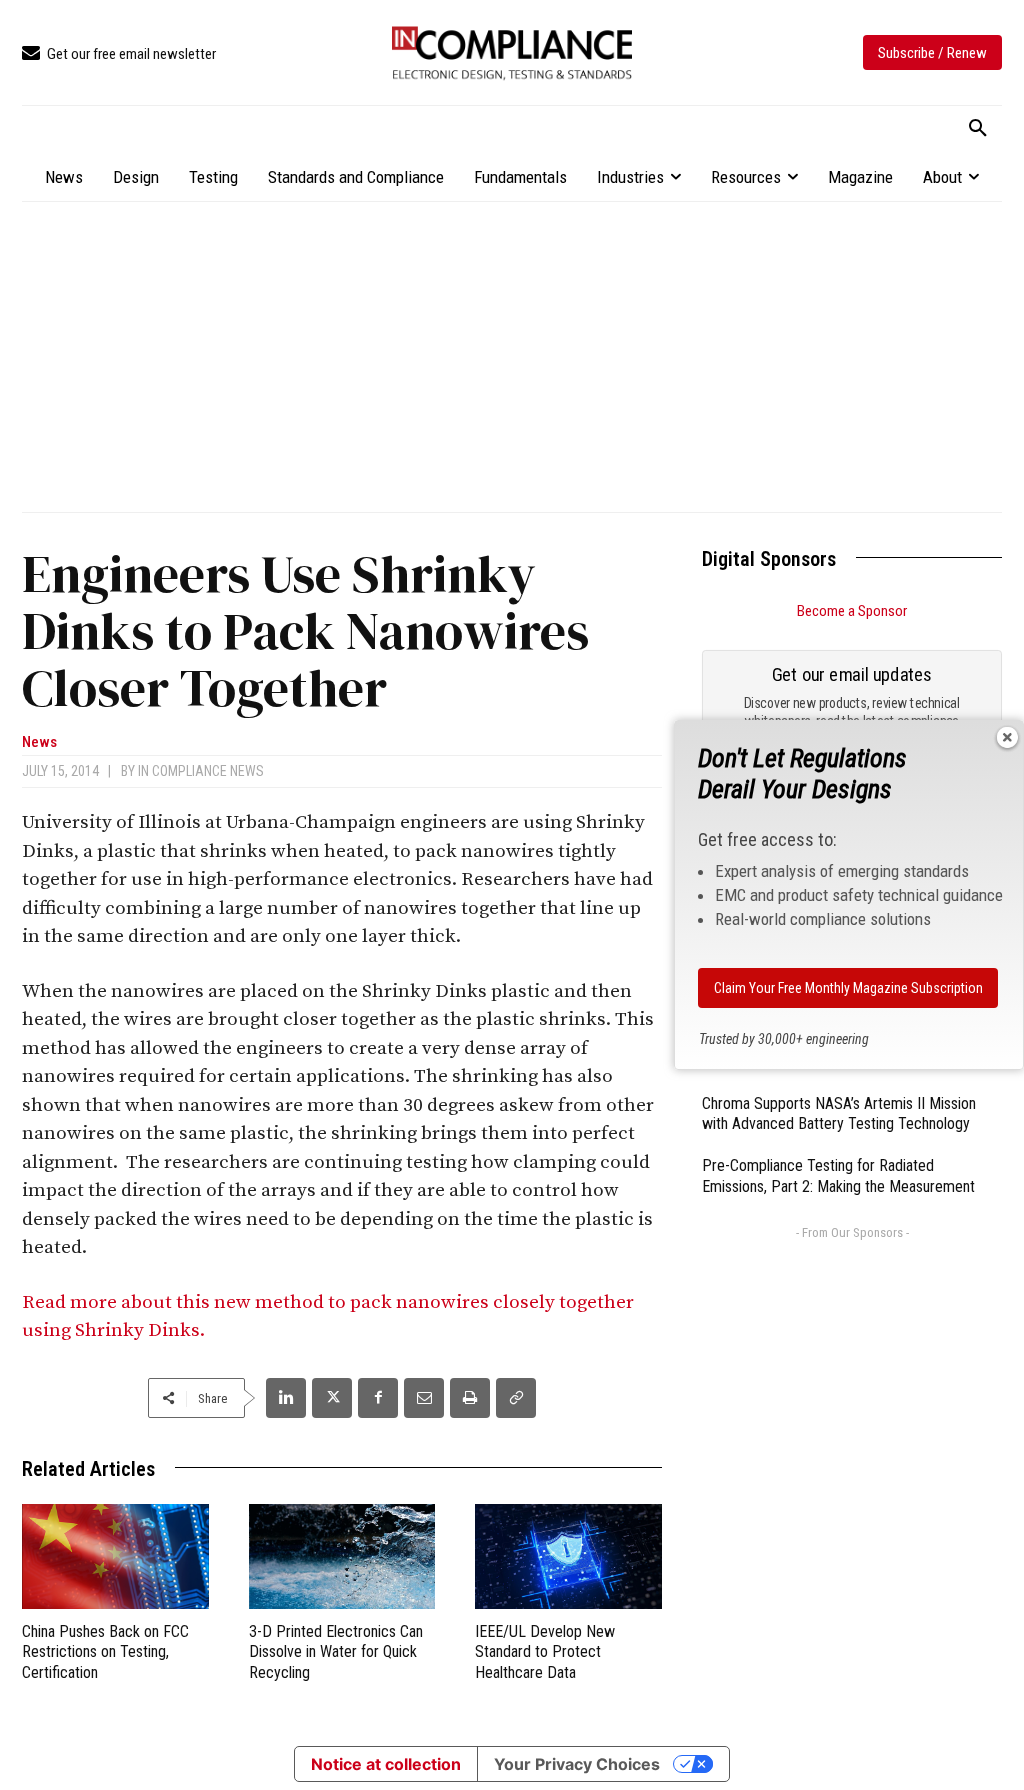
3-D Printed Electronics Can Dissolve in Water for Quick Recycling (336, 1652)
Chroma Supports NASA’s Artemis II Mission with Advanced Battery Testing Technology (839, 1114)
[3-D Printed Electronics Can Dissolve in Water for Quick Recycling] (342, 1556)
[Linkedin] (286, 1398)
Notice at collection (386, 1764)
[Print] (470, 1398)
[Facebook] (378, 1398)
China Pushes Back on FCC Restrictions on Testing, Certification (105, 1652)
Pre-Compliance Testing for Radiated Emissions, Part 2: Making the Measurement (838, 1176)
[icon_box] (119, 54)
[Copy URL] (516, 1398)
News (39, 742)
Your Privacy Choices (577, 1764)
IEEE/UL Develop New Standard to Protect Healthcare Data (545, 1652)
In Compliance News (201, 771)
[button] (978, 129)
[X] (332, 1398)
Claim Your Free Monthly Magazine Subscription (848, 988)
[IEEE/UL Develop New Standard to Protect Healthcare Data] (568, 1556)
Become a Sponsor (852, 611)
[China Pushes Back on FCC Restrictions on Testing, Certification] (115, 1556)
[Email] (424, 1398)
